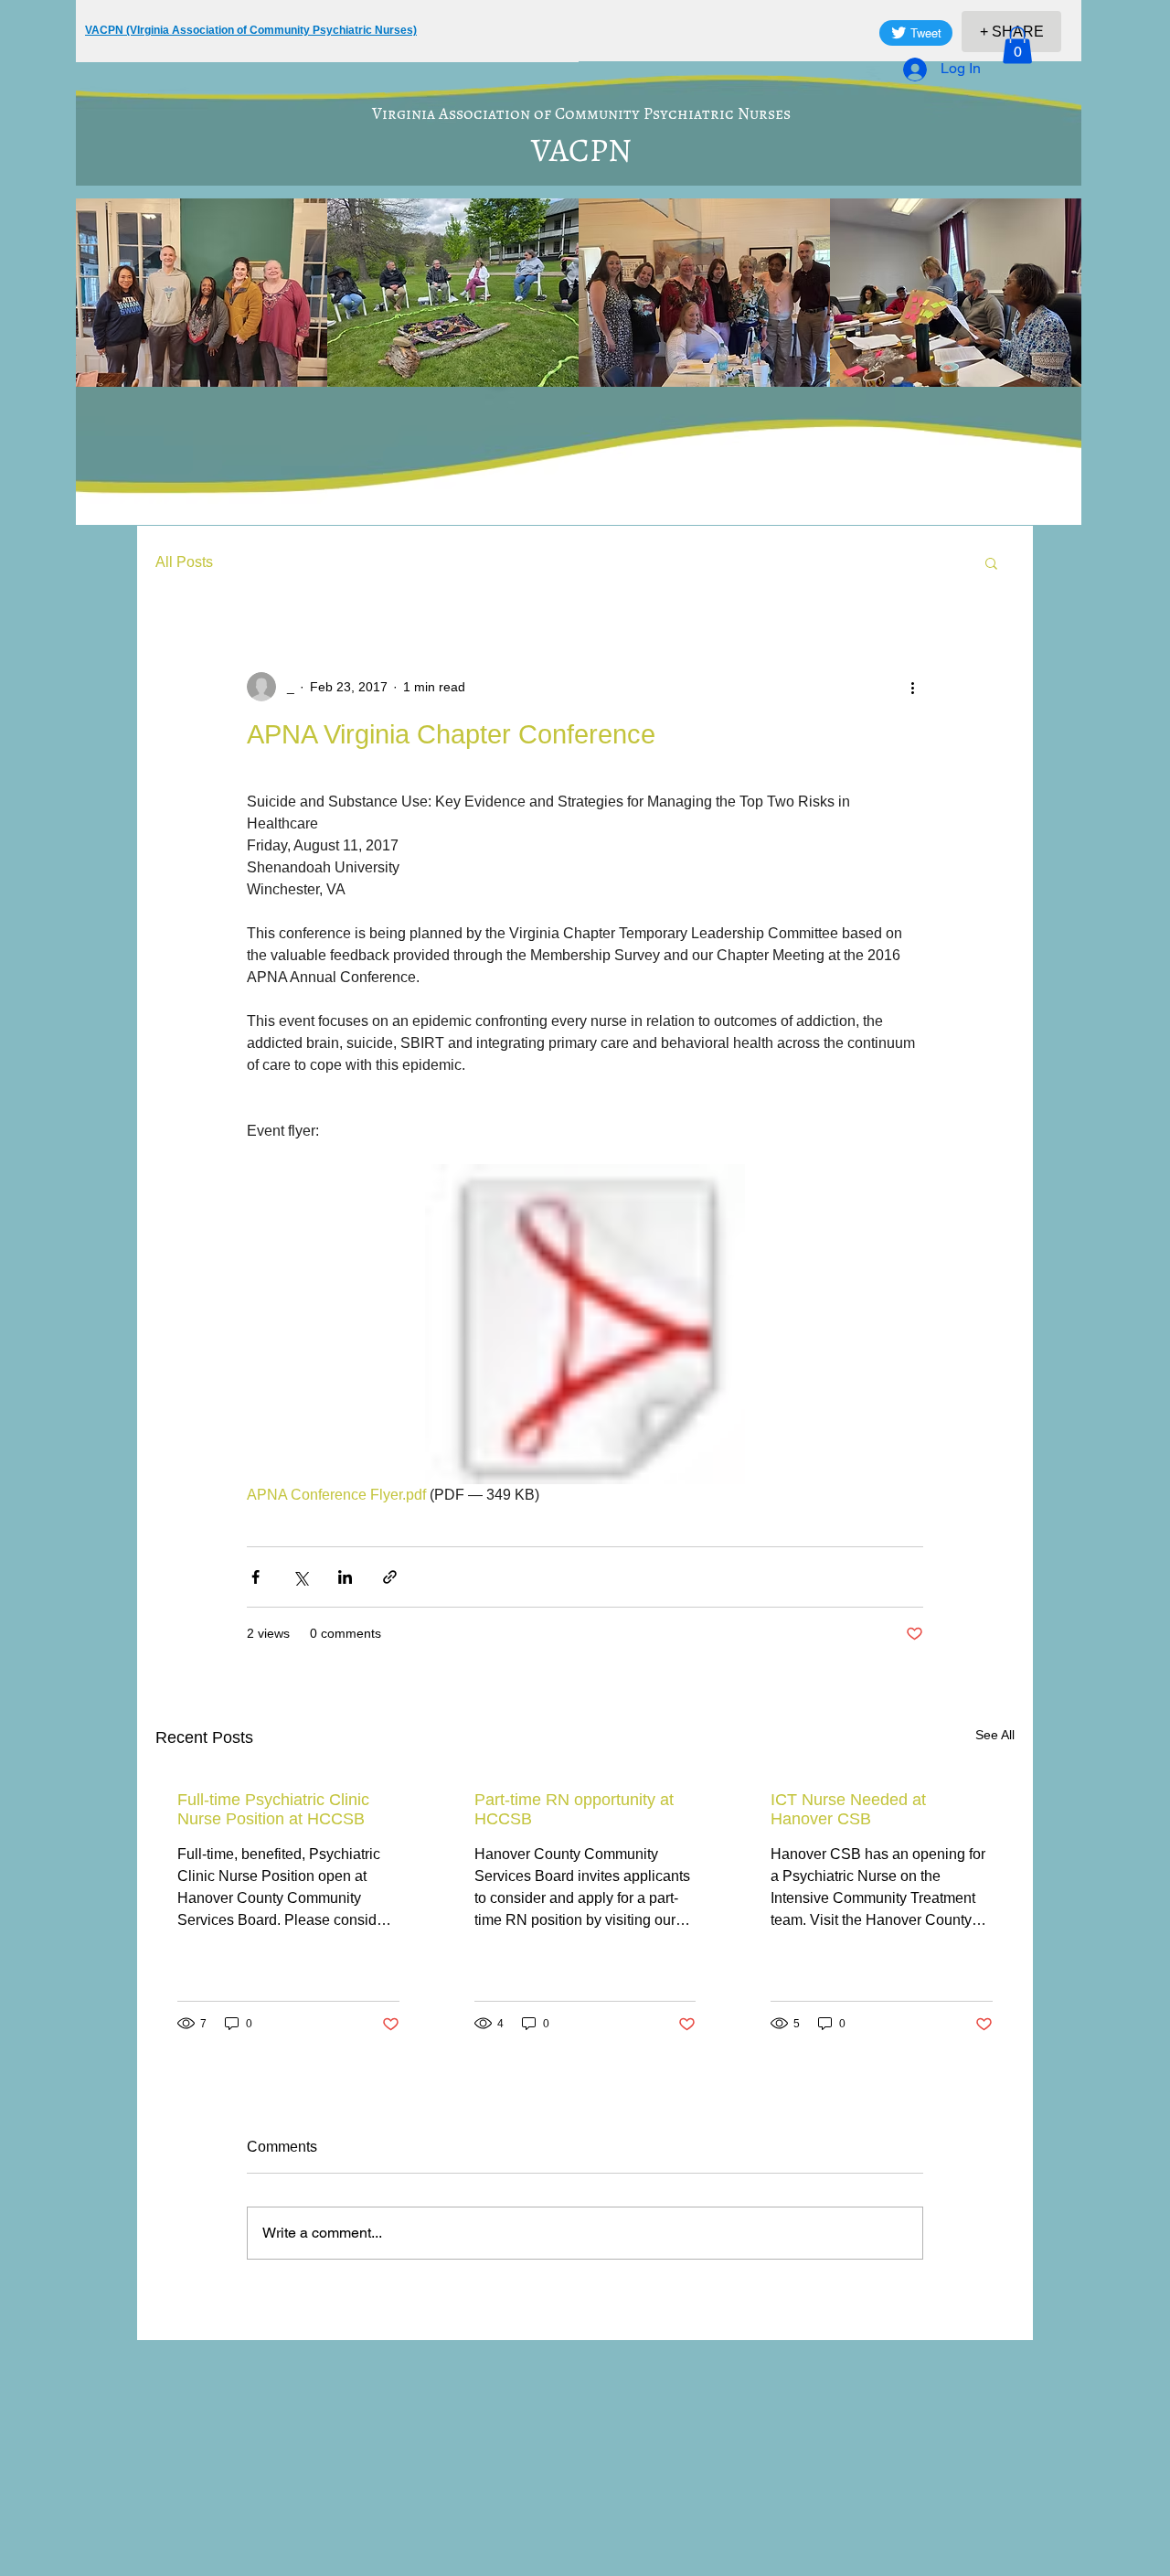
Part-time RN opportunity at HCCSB (574, 1809)
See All (995, 1735)
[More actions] (912, 687)
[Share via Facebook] (255, 1577)
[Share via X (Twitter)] (300, 1577)
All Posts (184, 562)
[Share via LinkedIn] (345, 1577)
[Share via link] (390, 1577)
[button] (1017, 45)
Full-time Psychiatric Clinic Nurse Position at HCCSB (273, 1809)
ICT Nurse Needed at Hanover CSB (848, 1809)
